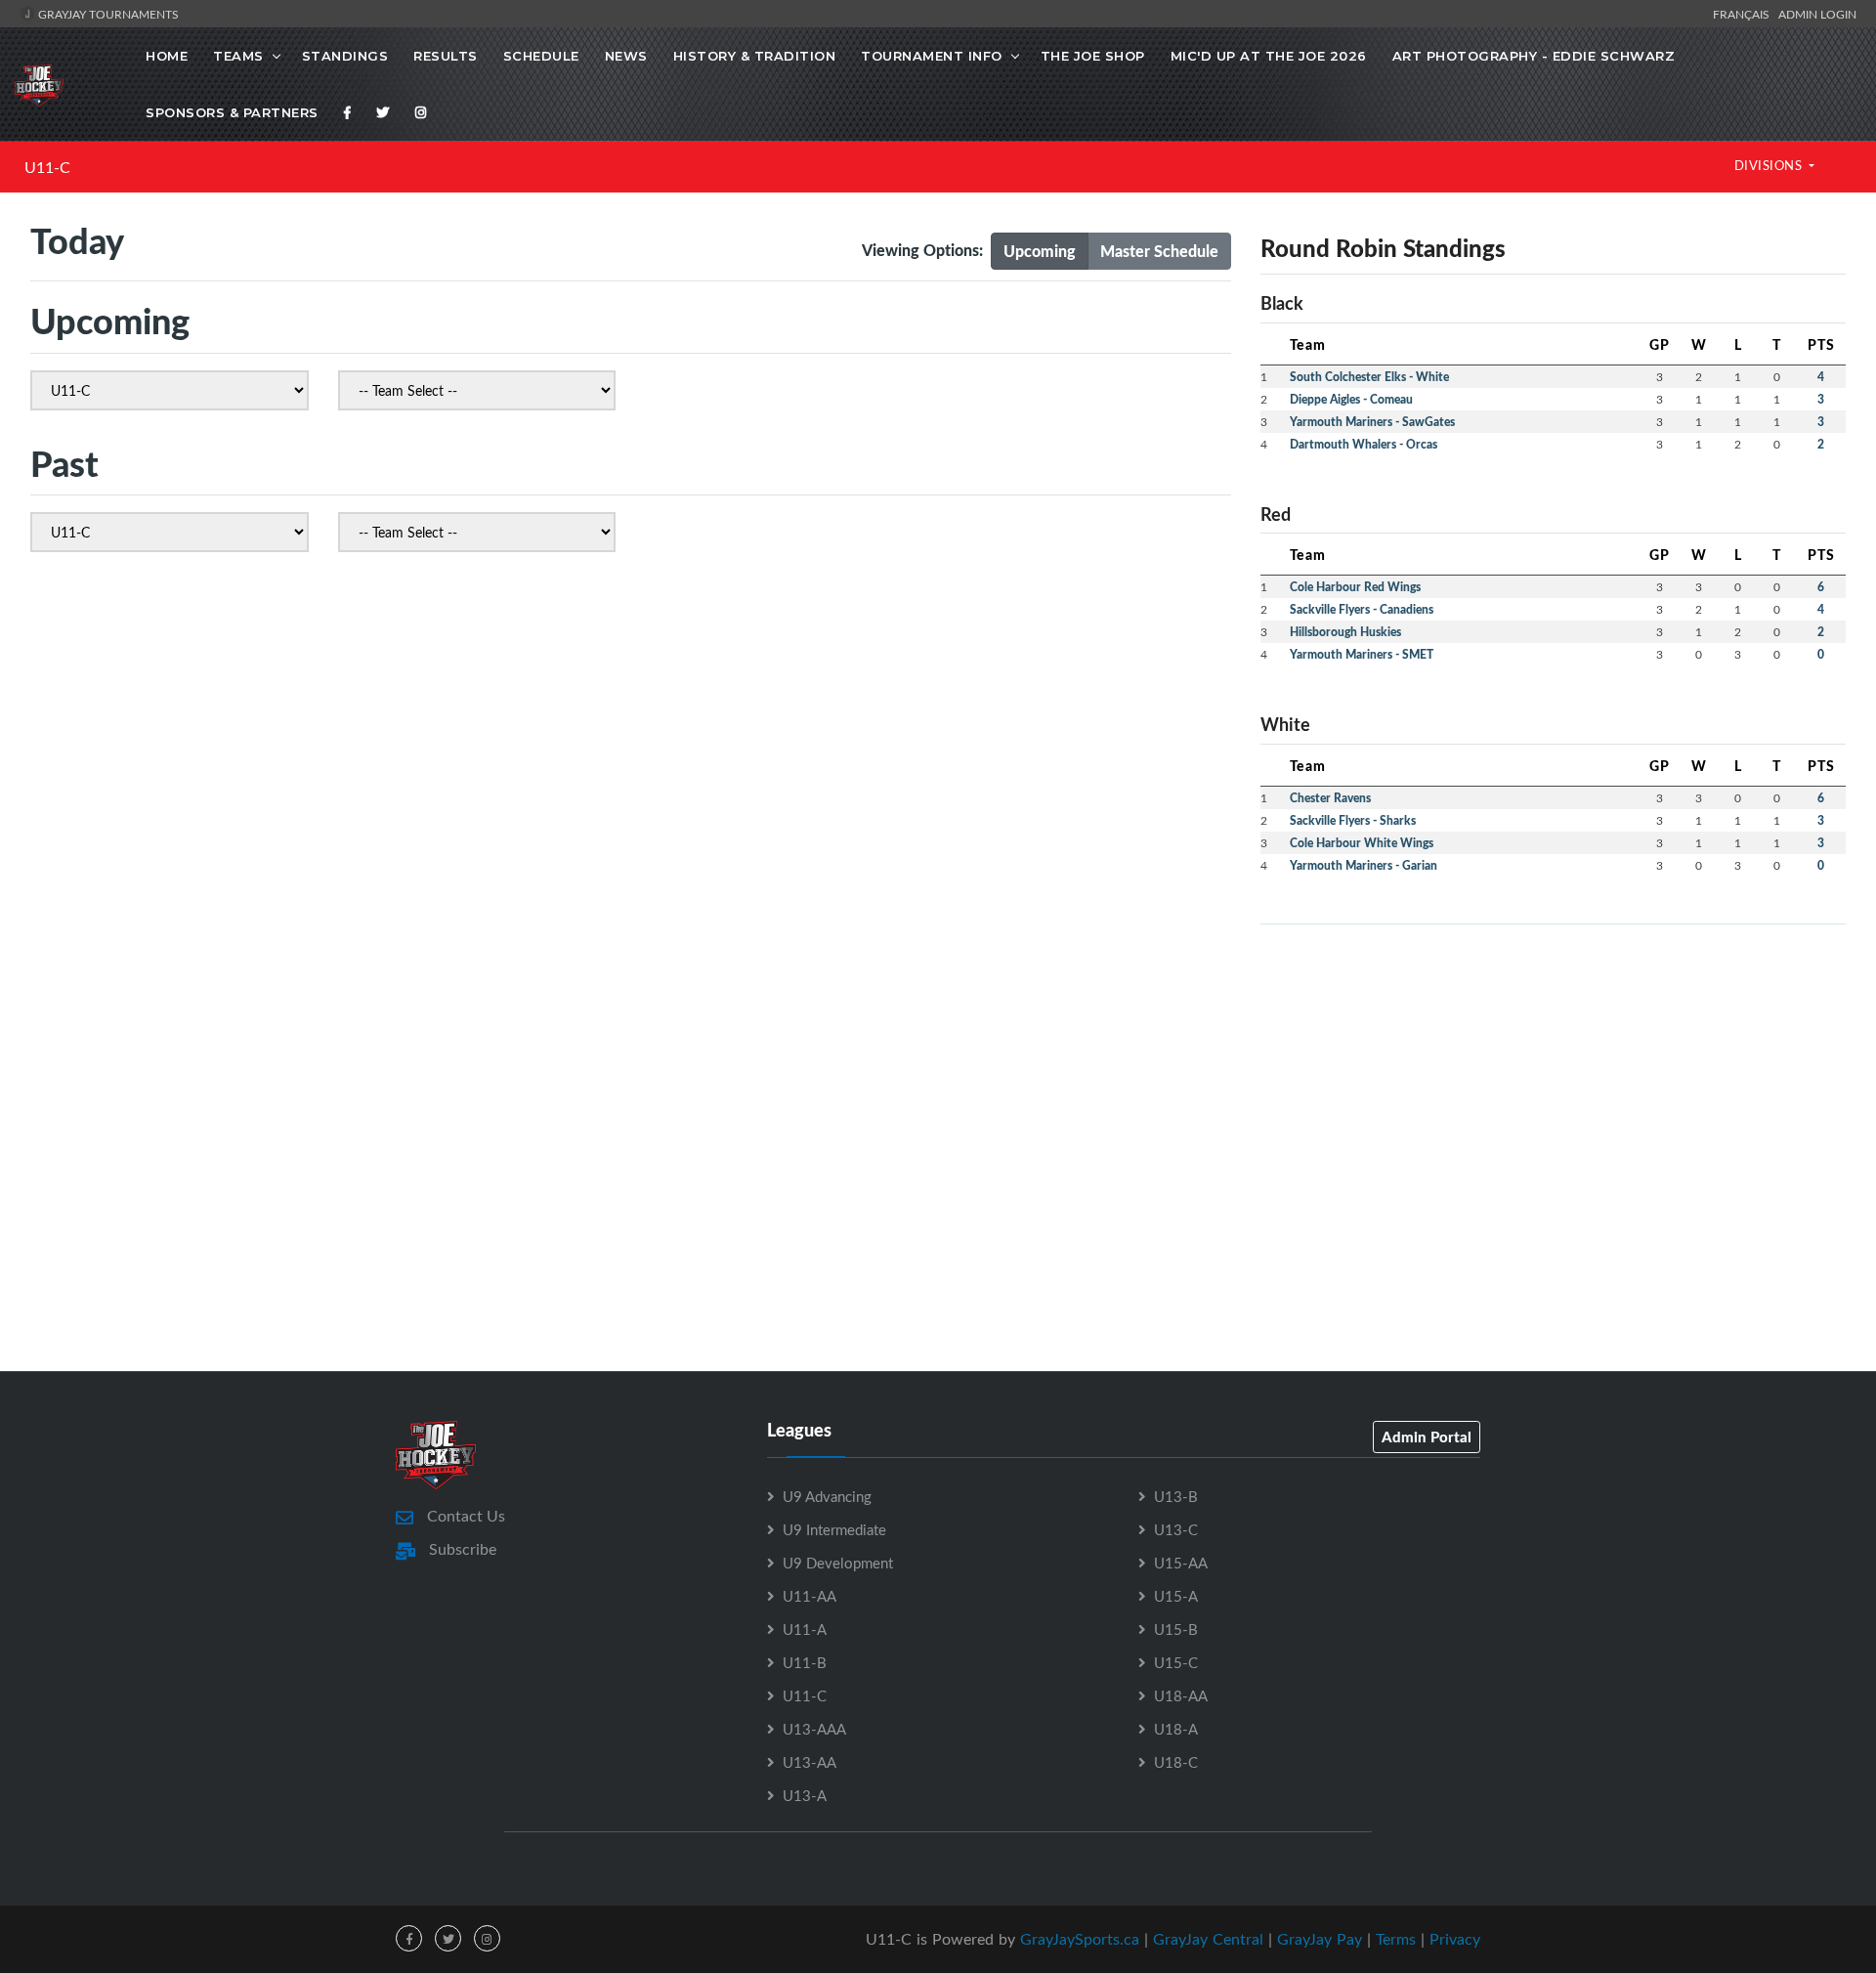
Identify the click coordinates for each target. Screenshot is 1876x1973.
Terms (1396, 1939)
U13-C (1176, 1529)
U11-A (805, 1629)
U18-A (1176, 1729)
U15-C (1176, 1662)
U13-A (805, 1795)
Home (167, 56)
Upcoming (1040, 251)
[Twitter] (383, 112)
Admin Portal (1427, 1437)
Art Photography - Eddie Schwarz (1534, 56)
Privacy (1455, 1939)
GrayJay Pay (1320, 1939)
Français (1744, 14)
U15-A (1176, 1596)
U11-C (47, 167)
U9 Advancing (827, 1496)
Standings (345, 56)
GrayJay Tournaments (107, 14)
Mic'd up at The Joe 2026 (1269, 56)
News (626, 56)
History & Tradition (755, 56)
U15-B (1176, 1629)
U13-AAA (814, 1729)
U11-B (805, 1662)
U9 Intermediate (834, 1529)
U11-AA (810, 1596)
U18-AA (1181, 1695)
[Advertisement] (1553, 1077)
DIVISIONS (1770, 165)
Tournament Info (932, 56)
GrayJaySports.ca (1080, 1939)
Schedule (541, 56)
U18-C (1176, 1762)
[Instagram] (421, 112)
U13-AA (810, 1762)
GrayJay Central (1208, 1939)
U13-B (1176, 1496)
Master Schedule (1159, 251)
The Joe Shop (1093, 56)
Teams (238, 56)
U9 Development (838, 1563)
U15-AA (1181, 1563)
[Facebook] (348, 112)
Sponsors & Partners (232, 112)
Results (446, 56)
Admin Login (1817, 14)
